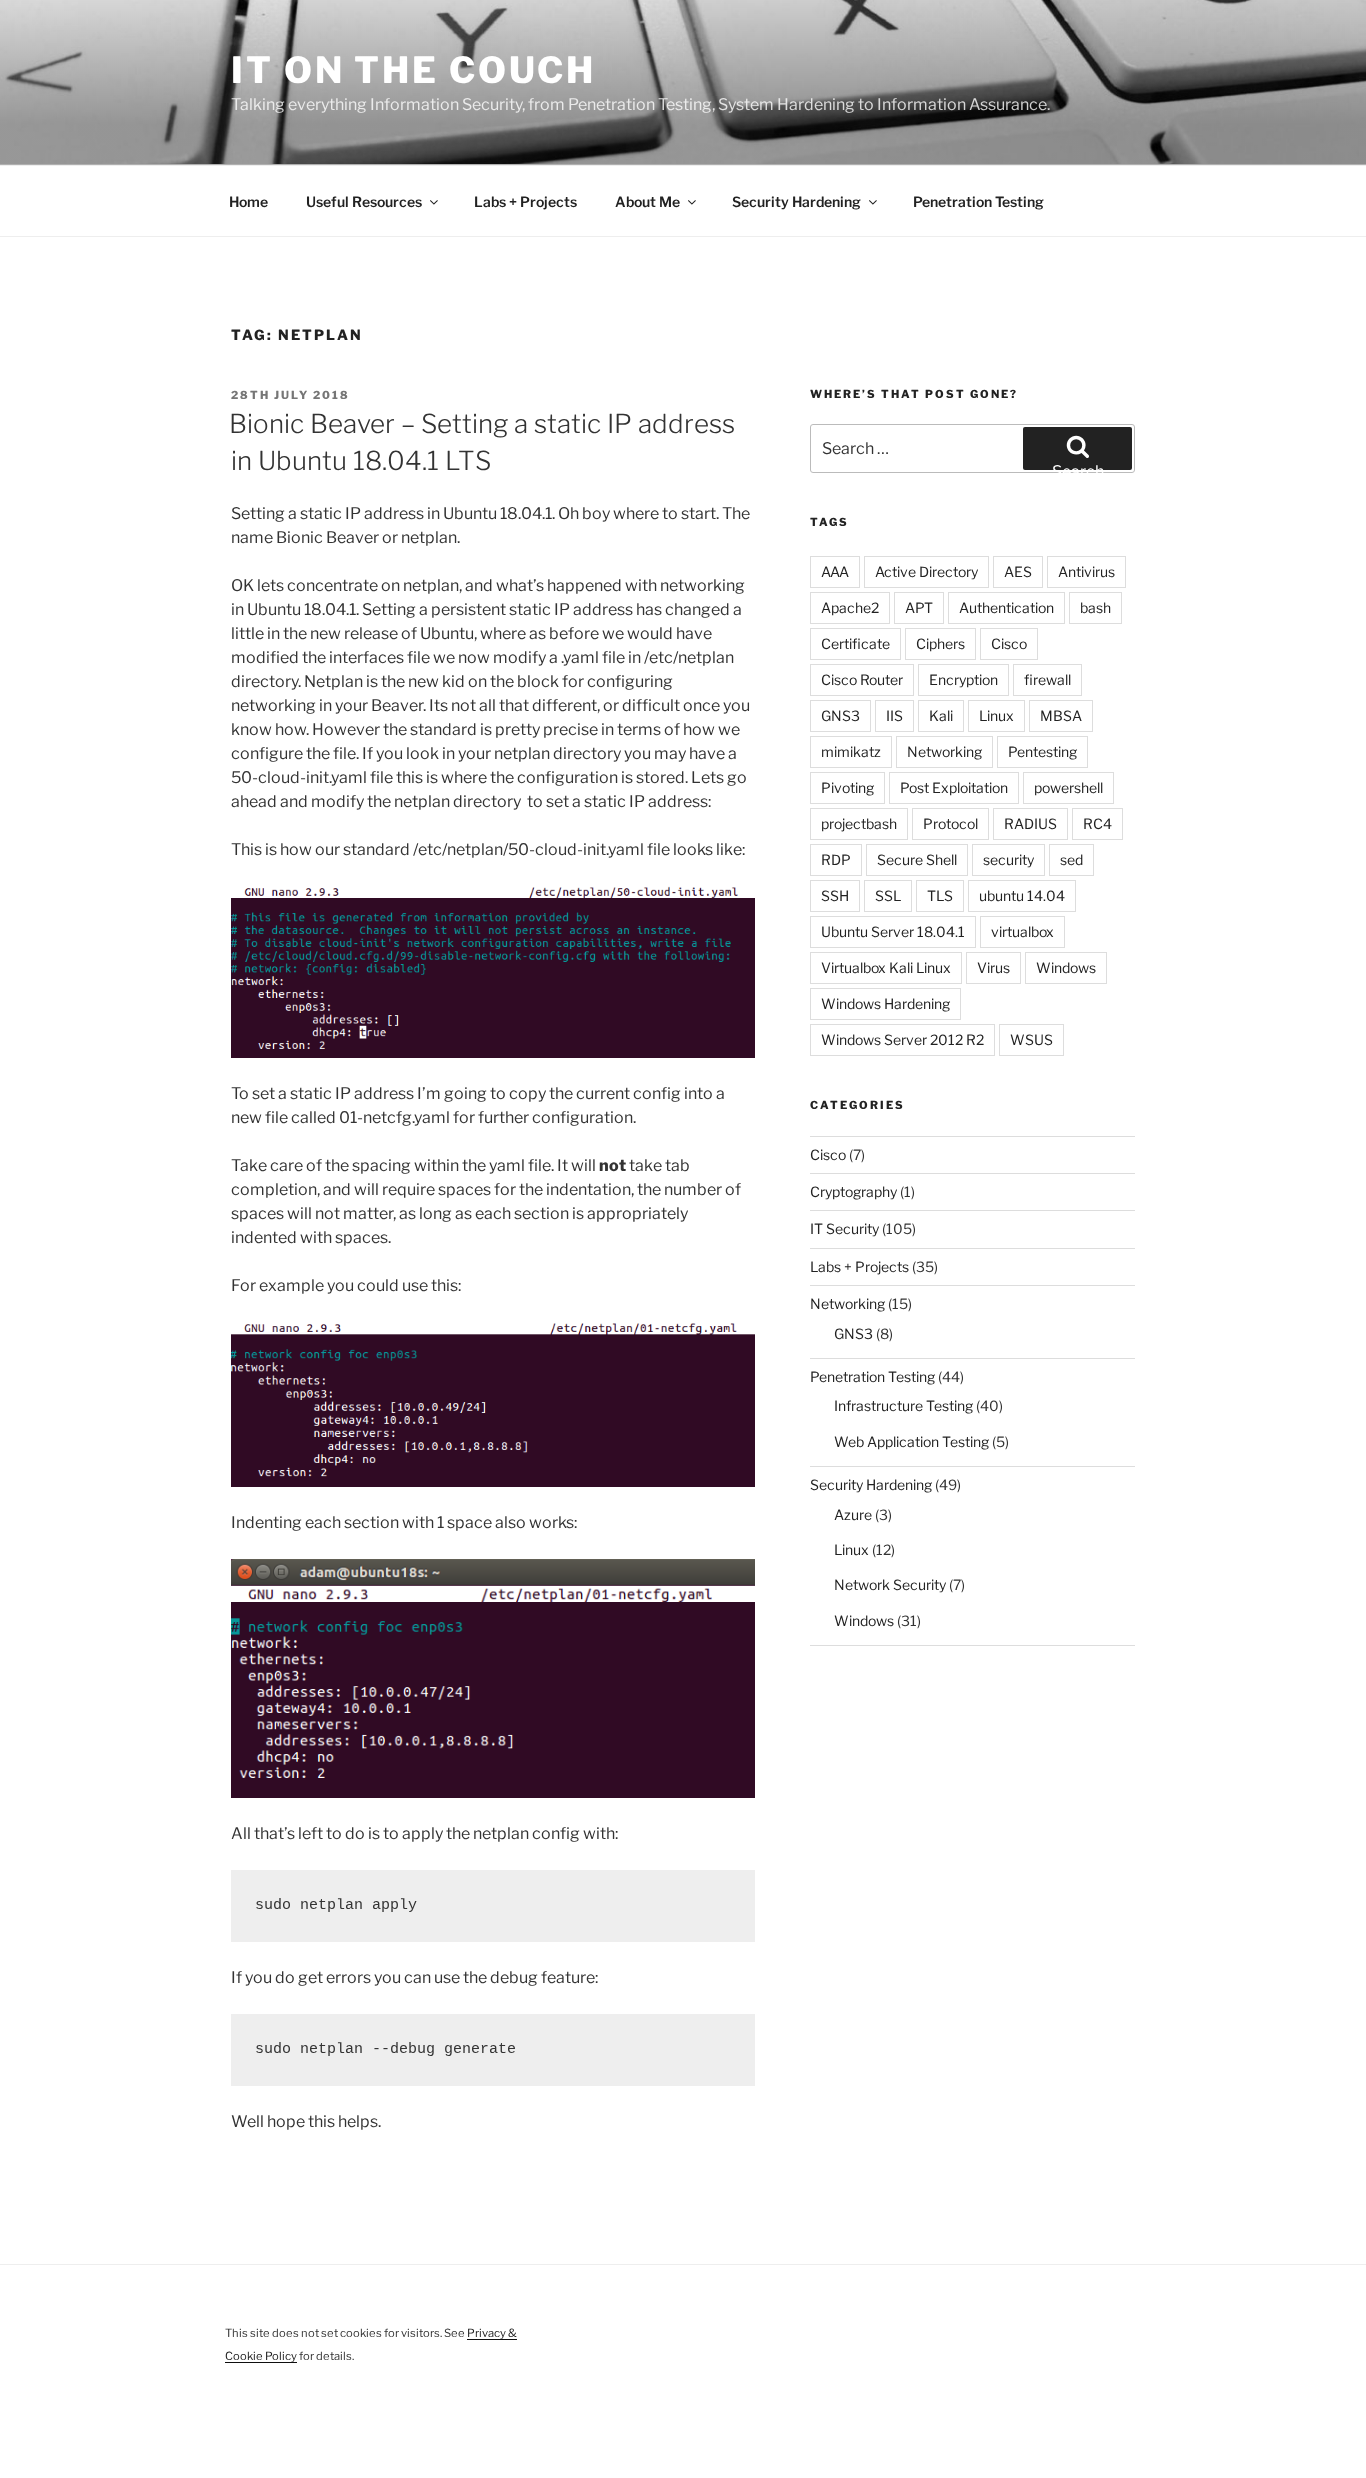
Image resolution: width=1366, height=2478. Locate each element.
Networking (944, 751)
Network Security (890, 1584)
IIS (894, 715)
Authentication (1006, 607)
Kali (941, 715)
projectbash (859, 823)
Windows (1066, 967)
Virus (993, 967)
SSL (888, 895)
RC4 (1097, 823)
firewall (1047, 679)
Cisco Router (862, 679)
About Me (647, 201)
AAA (835, 571)
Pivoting (847, 787)
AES (1018, 571)
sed (1071, 859)
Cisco (1009, 643)
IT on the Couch (413, 70)
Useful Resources (364, 201)
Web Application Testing (911, 1441)
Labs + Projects (525, 201)
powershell (1068, 787)
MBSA (1061, 715)
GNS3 (840, 715)
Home (248, 201)
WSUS (1031, 1039)
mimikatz (851, 751)
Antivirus (1086, 571)
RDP (836, 859)
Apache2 (850, 607)
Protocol (950, 823)
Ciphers (940, 643)
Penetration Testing (978, 201)
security (1008, 859)
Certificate (855, 643)
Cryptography (853, 1191)
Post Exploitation (954, 787)
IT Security (844, 1228)
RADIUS (1030, 823)
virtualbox (1022, 931)
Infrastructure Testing (903, 1405)
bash (1095, 607)
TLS (940, 895)
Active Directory (926, 571)
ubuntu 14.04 (1022, 895)
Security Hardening (796, 201)
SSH (835, 895)
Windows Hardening (885, 1003)
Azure (853, 1514)
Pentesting (1042, 751)
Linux (996, 715)
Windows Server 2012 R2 (902, 1039)
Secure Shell (917, 859)
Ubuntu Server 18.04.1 (893, 931)
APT (919, 607)
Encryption (963, 679)
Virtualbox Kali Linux (886, 967)
